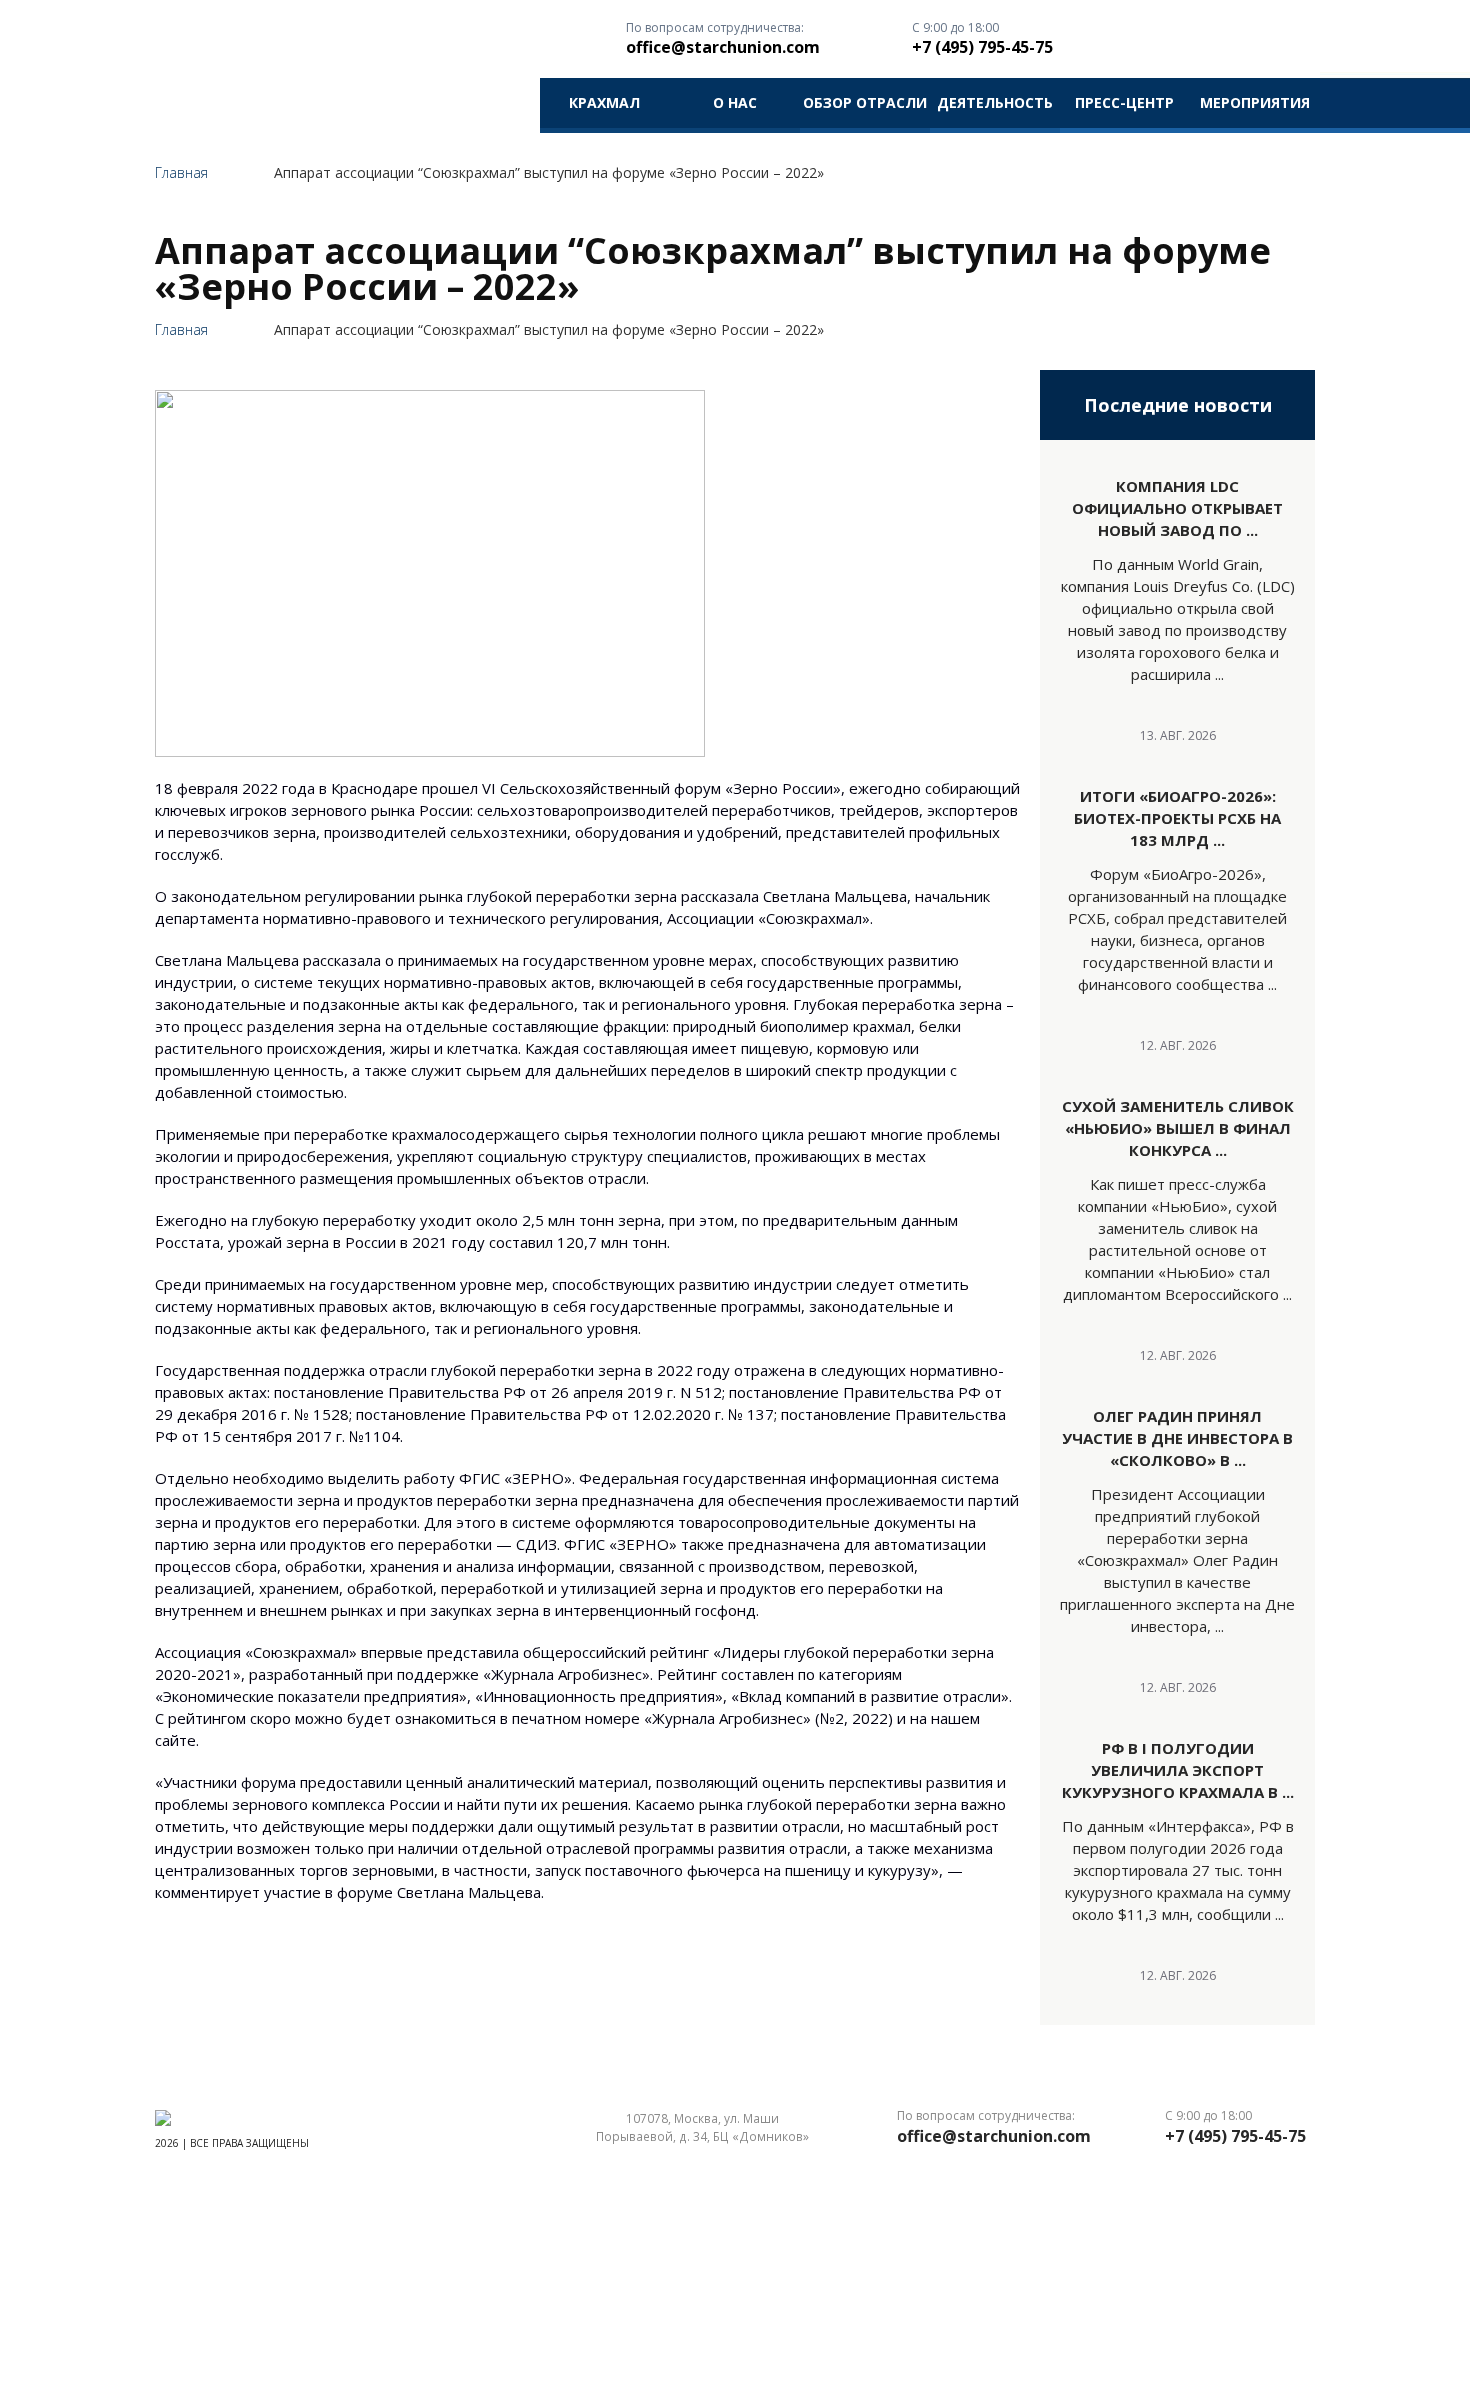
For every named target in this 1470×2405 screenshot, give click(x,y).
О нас (735, 102)
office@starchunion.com (723, 47)
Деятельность (995, 102)
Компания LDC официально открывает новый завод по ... (1177, 508)
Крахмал (604, 102)
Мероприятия (1255, 102)
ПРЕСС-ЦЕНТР (1124, 102)
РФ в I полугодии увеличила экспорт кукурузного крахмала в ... (1178, 1770)
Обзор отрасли (865, 102)
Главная (181, 172)
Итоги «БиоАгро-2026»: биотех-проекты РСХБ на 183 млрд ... (1177, 818)
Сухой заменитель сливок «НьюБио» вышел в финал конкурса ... (1178, 1128)
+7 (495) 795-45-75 (982, 47)
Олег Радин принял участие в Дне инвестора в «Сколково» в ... (1177, 1438)
